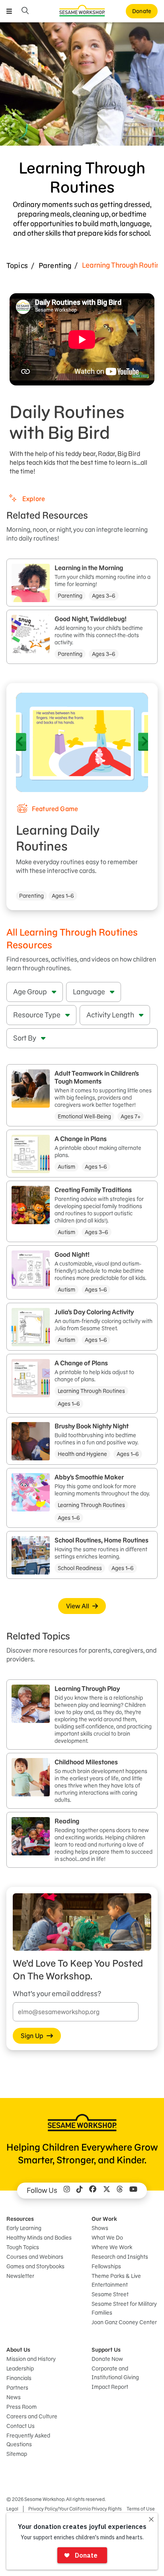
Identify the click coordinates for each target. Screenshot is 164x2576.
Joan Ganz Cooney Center (124, 2322)
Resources (20, 2219)
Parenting (55, 266)
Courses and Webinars (35, 2257)
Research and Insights (120, 2257)
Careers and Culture (32, 2416)
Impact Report (110, 2387)
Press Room (21, 2407)
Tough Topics (23, 2247)
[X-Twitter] (107, 2191)
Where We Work (112, 2247)
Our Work (104, 2219)
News (14, 2397)
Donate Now (107, 2359)
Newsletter (20, 2276)
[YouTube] (133, 2191)
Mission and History (31, 2359)
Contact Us (20, 2426)
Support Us (106, 2350)
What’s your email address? (57, 1994)
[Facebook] (93, 2191)
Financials (19, 2378)
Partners (17, 2388)
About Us (18, 2350)
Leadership (20, 2369)
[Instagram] (67, 2191)
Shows (100, 2228)
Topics (17, 266)
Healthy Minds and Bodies (39, 2238)
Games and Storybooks (35, 2266)
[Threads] (120, 2191)
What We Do (107, 2238)
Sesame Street (110, 2294)
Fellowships (106, 2266)
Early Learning (24, 2228)
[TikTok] (80, 2191)
